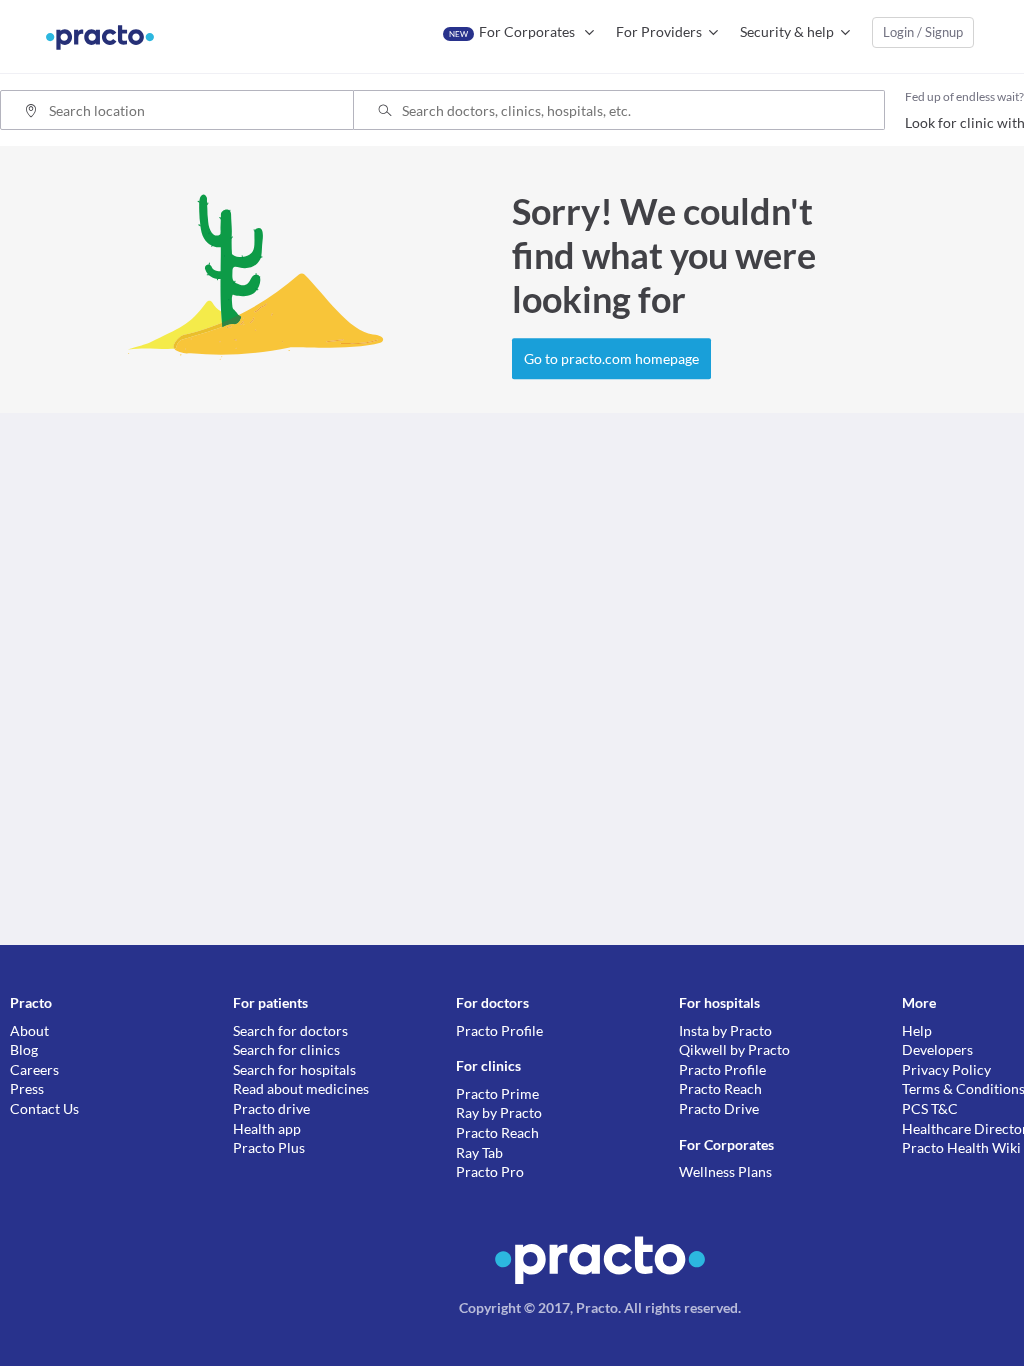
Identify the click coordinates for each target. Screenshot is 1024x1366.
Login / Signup (923, 32)
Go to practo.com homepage (611, 358)
